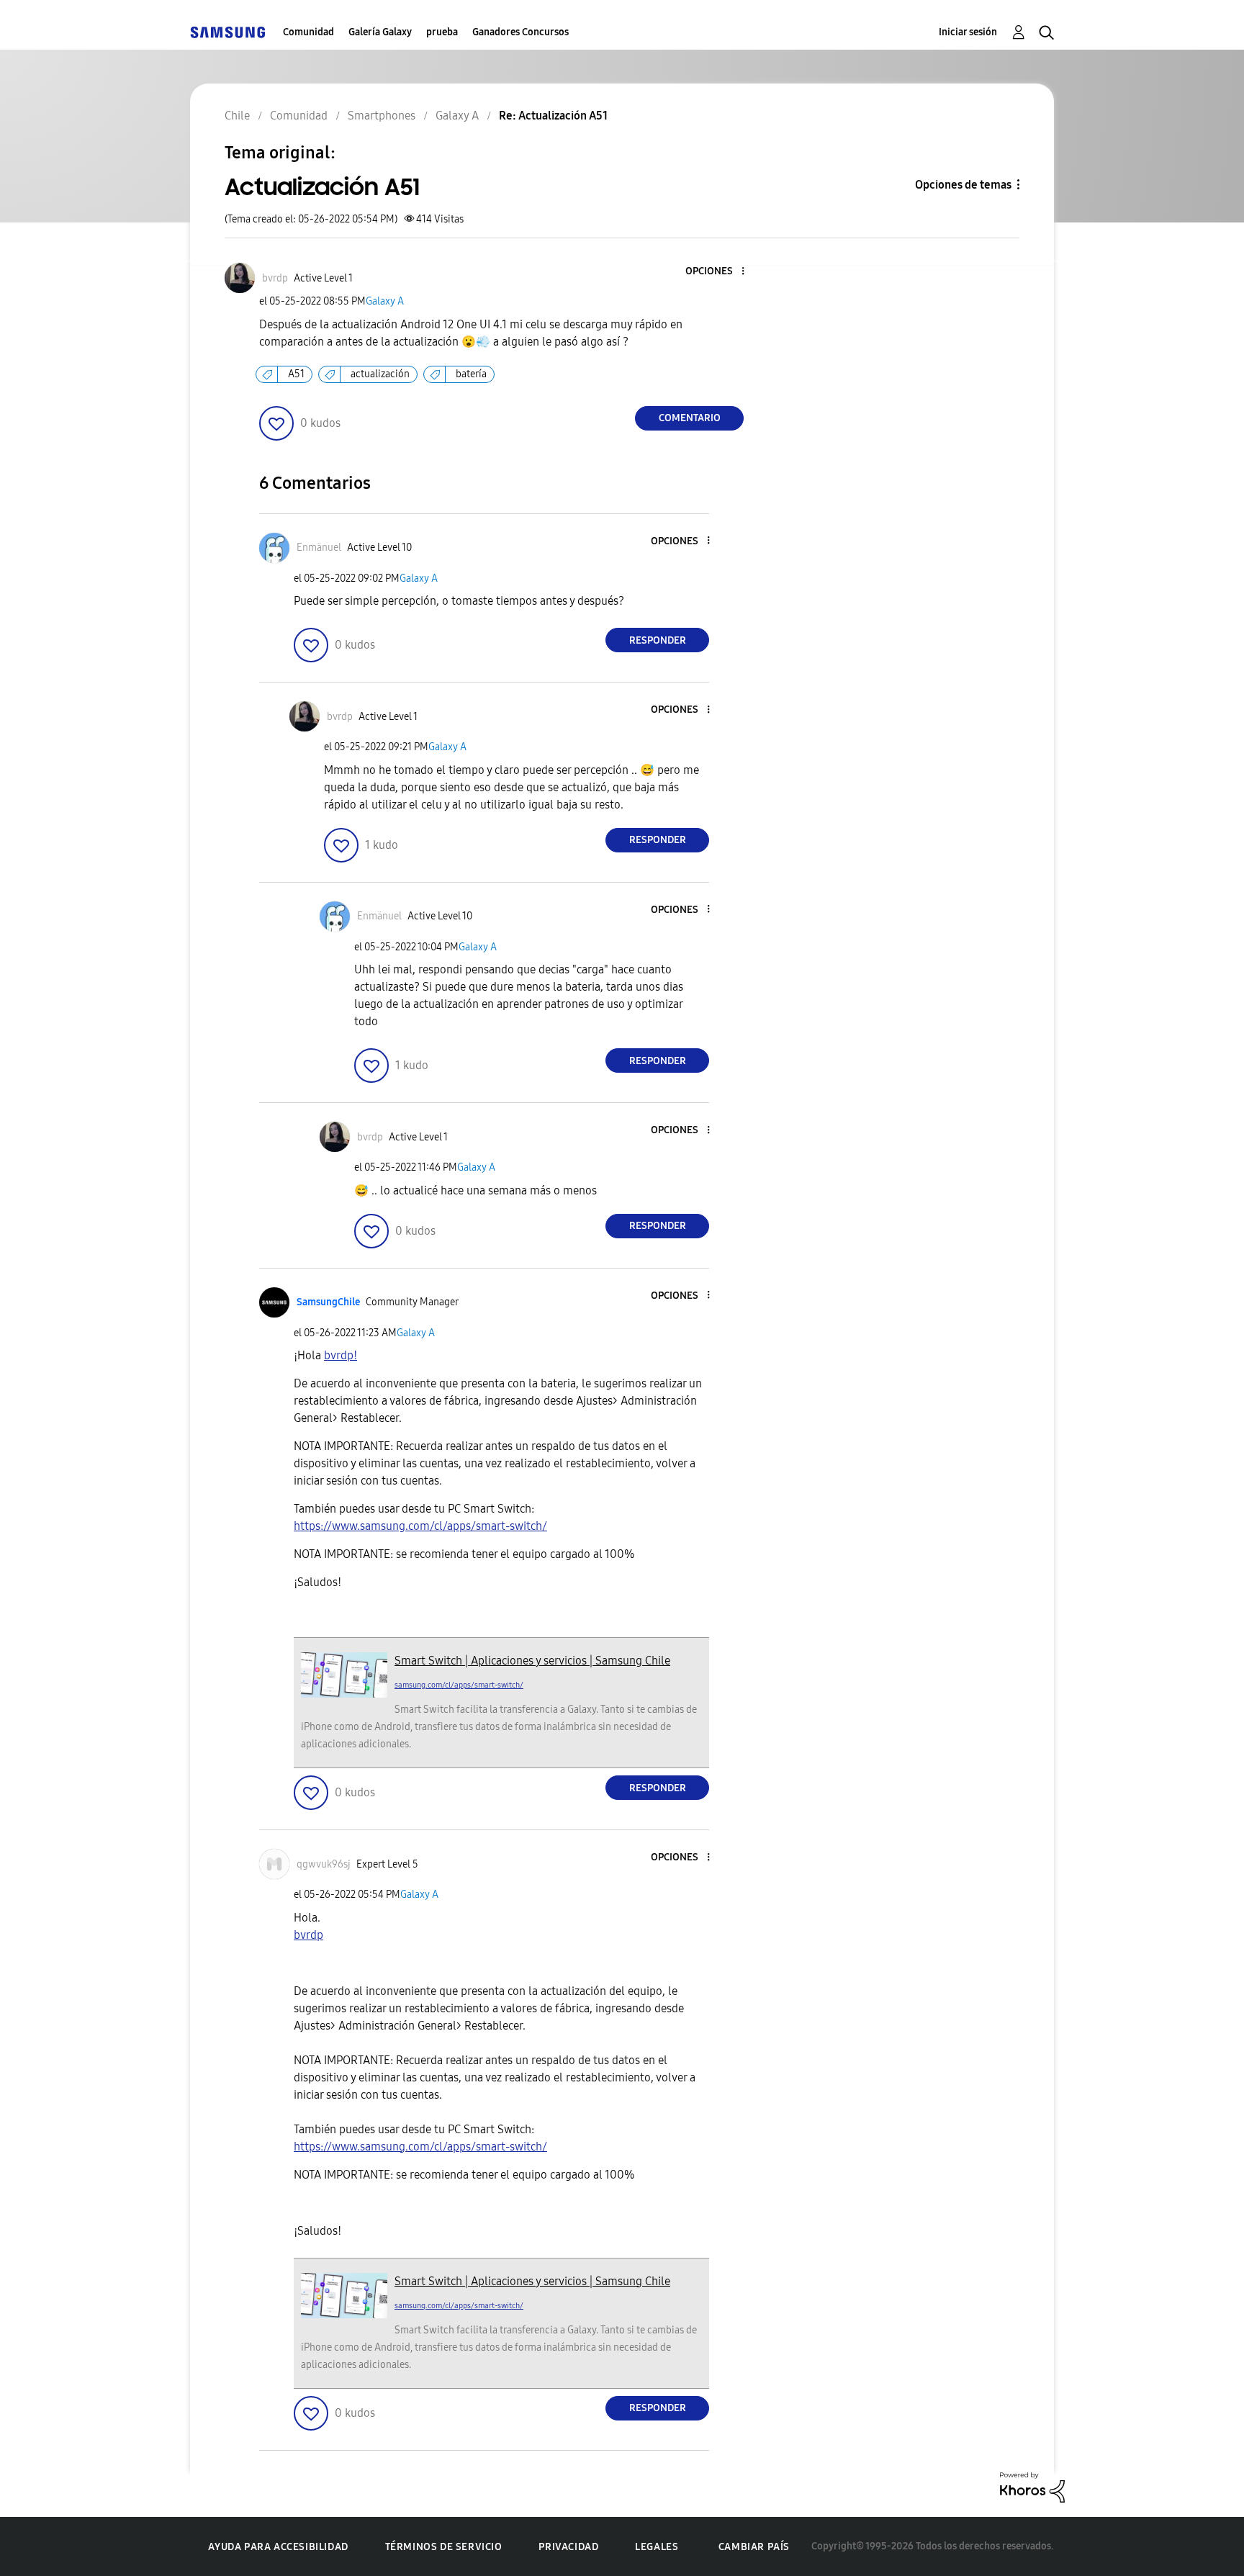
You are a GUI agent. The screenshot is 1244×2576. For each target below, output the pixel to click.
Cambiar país (754, 2547)
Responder (658, 640)
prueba (442, 32)
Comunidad (308, 32)
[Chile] (227, 32)
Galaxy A (385, 301)
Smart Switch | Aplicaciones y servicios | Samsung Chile (532, 1661)
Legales (657, 2547)
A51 (296, 374)
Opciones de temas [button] (963, 185)
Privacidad (568, 2547)
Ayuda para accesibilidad (278, 2547)
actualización (380, 374)
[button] (719, 272)
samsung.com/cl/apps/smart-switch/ (459, 1685)
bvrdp (308, 1935)
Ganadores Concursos (520, 32)
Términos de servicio (444, 2547)
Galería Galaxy (380, 32)
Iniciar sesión (968, 32)
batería (471, 374)
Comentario (690, 418)
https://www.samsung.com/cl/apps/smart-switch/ (420, 1526)
